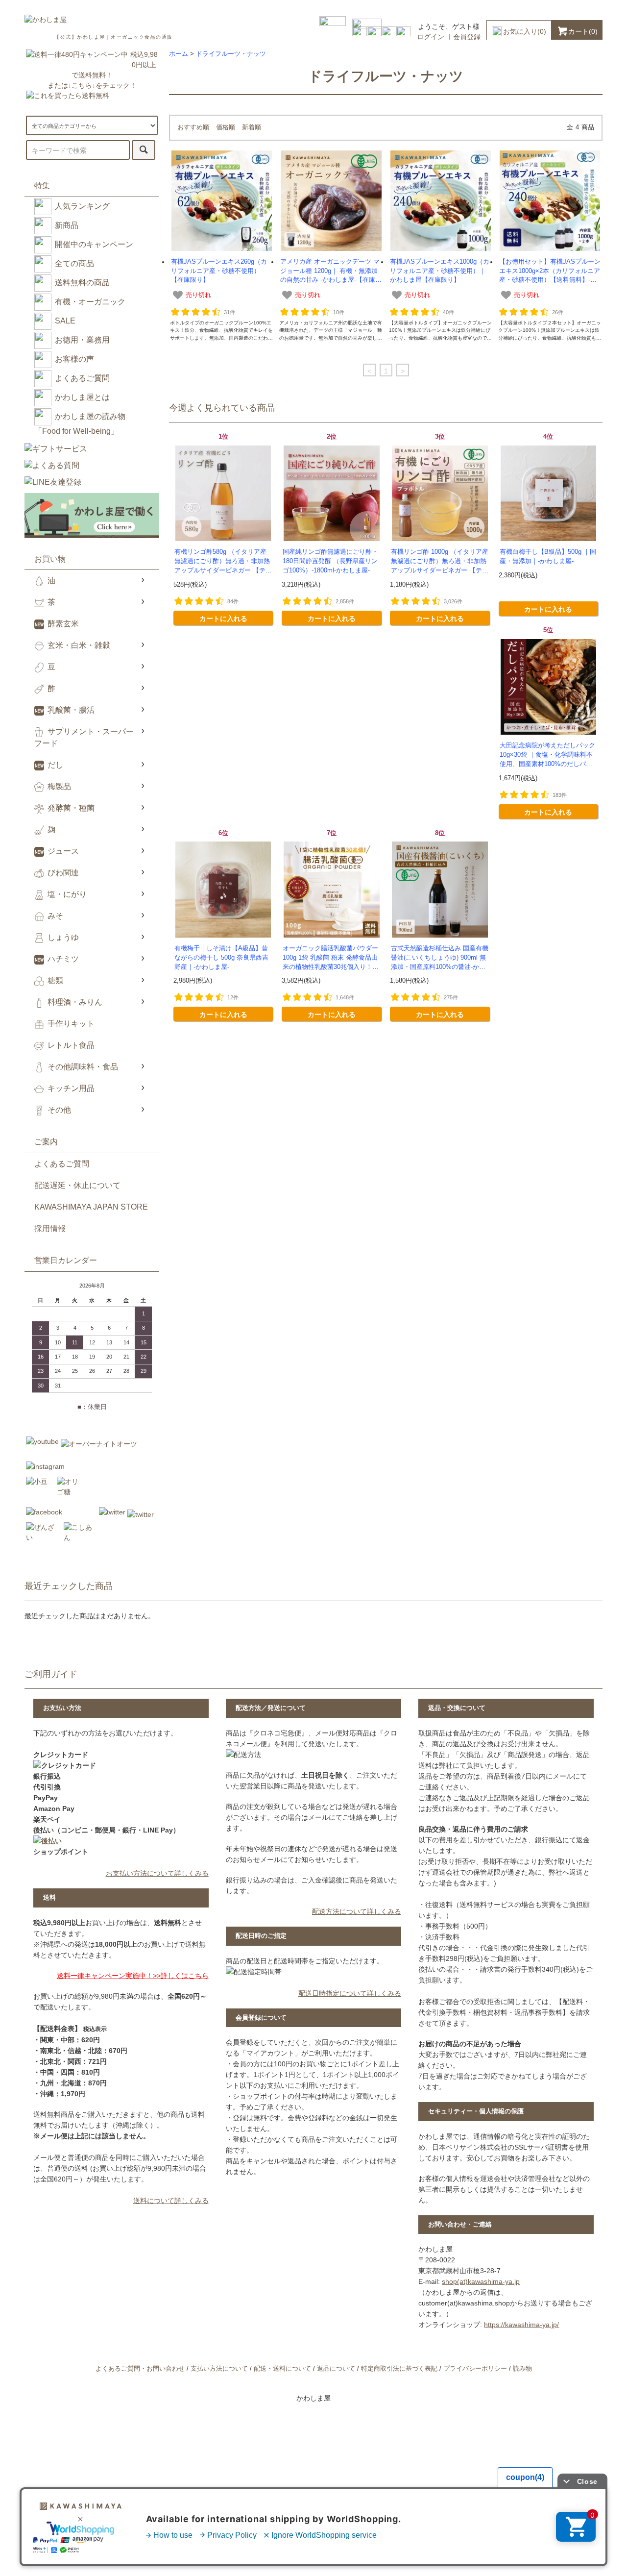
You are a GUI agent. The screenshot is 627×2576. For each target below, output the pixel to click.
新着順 (252, 127)
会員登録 (467, 37)
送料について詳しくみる (171, 2201)
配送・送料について (282, 2369)
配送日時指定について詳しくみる (350, 1993)
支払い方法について (219, 2369)
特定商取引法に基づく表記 (399, 2369)
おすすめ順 (193, 127)
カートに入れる (223, 618)
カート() (583, 31)
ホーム (179, 54)
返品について (336, 2369)
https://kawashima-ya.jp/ (521, 2325)
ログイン (431, 37)
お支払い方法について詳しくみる (157, 1873)
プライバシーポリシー (475, 2369)
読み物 (522, 2369)
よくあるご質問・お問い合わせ (140, 2369)
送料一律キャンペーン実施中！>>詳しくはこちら (133, 1976)
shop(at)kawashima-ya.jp (481, 2281)
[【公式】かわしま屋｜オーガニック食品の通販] (46, 20)
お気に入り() (525, 31)
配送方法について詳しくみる (357, 1911)
